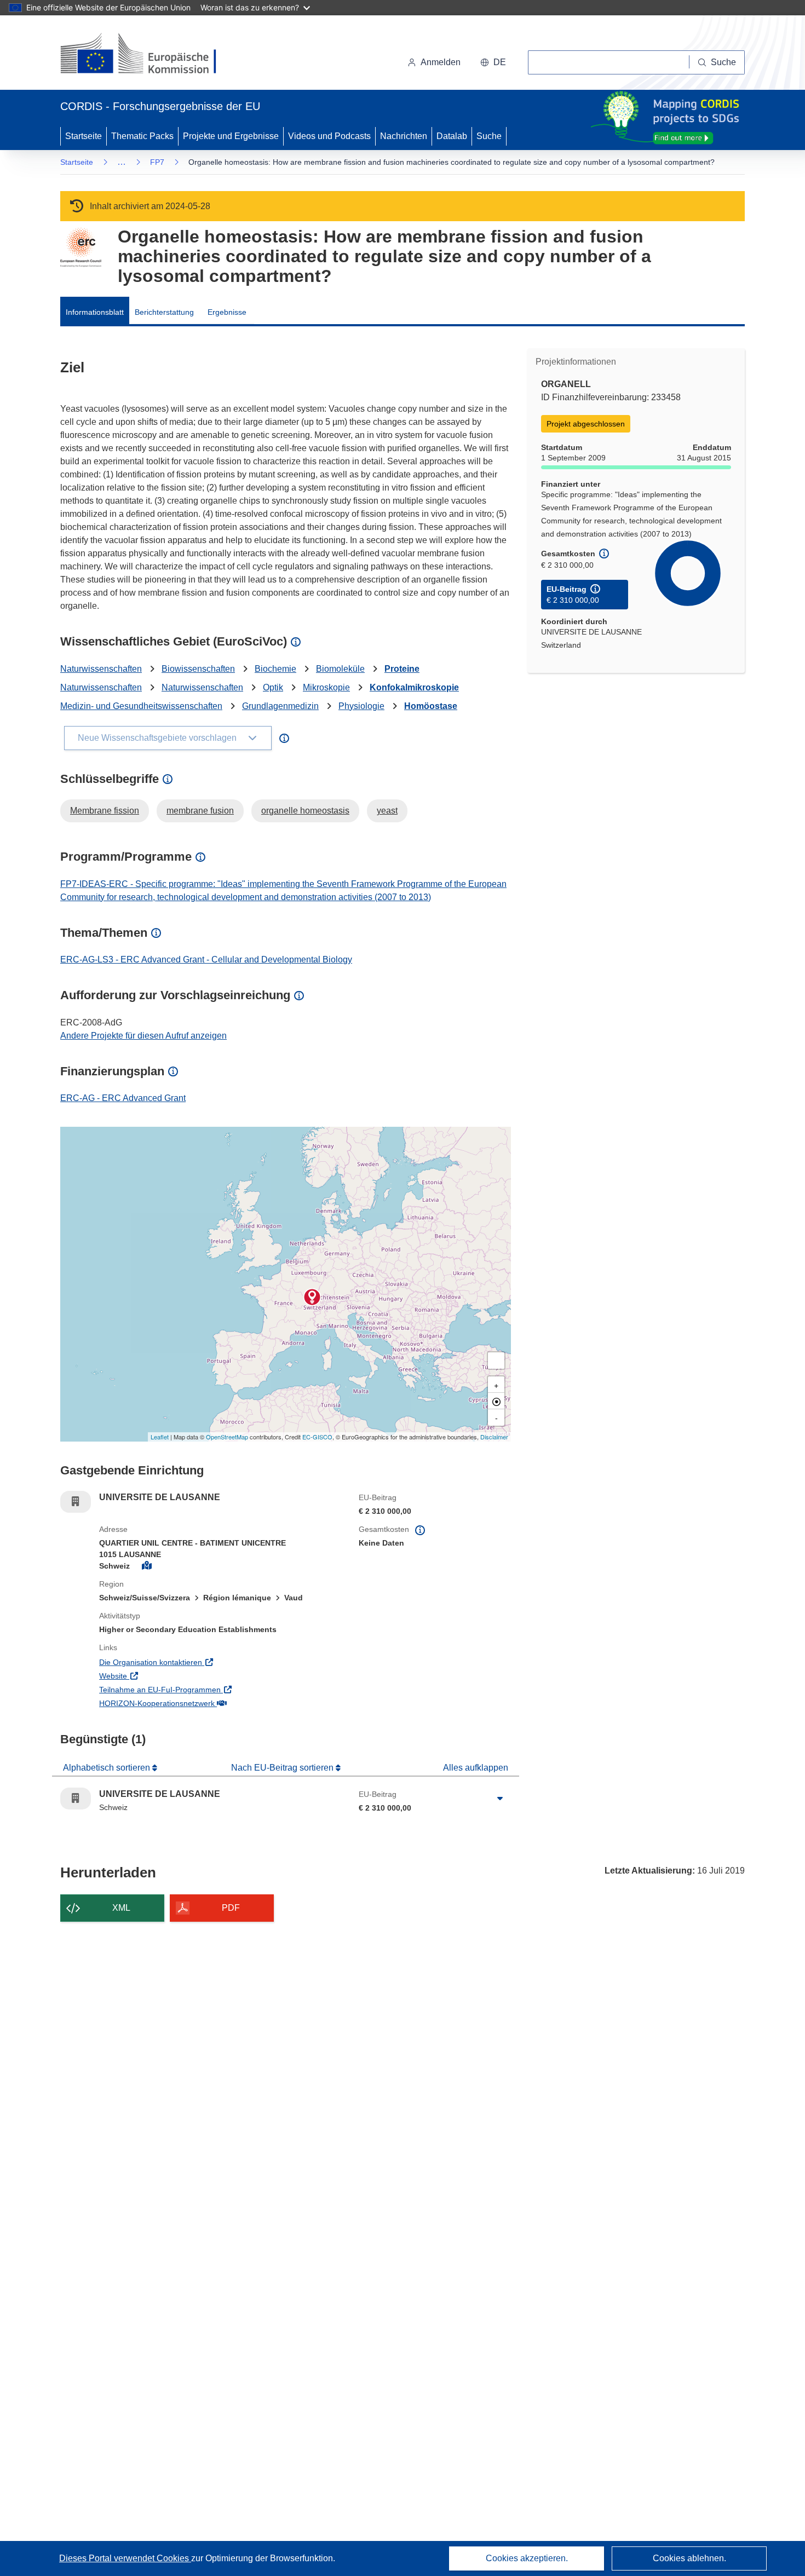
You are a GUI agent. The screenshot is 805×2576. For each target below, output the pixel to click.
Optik (273, 687)
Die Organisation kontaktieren (196, 1662)
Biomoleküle (340, 669)
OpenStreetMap (227, 1437)
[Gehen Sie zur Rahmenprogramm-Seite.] (81, 247)
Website (158, 1676)
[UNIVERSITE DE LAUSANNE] (312, 1297)
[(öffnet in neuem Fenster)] (149, 55)
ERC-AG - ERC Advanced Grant (123, 1098)
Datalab (452, 136)
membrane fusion (200, 811)
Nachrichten (404, 136)
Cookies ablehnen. (689, 2558)
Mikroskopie (326, 687)
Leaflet (160, 1437)
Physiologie (361, 706)
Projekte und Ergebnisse (231, 136)
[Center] (496, 1401)
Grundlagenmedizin (280, 706)
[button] (493, 62)
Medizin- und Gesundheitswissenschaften (141, 706)
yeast (387, 811)
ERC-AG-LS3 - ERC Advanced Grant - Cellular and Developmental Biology (206, 959)
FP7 (157, 162)
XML (121, 1908)
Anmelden (441, 62)
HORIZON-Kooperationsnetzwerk (202, 1703)
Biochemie (275, 669)
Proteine (402, 669)
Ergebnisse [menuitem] (227, 312)
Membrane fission (105, 811)
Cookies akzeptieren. (527, 2558)
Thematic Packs (142, 136)
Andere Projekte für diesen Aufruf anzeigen (143, 1036)
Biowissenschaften (198, 669)
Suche (489, 136)
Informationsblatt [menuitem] (95, 312)
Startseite (84, 136)
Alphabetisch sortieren (108, 1768)
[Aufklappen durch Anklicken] (500, 1799)
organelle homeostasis (305, 811)
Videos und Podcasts (329, 136)
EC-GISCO (317, 1437)
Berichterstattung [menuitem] (164, 312)
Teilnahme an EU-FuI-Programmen (205, 1689)
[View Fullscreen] (496, 1361)
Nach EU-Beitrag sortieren (283, 1768)
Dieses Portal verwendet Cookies (125, 2558)
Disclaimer (494, 1437)
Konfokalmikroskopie (414, 687)
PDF (231, 1908)
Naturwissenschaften (101, 669)
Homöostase (431, 706)
